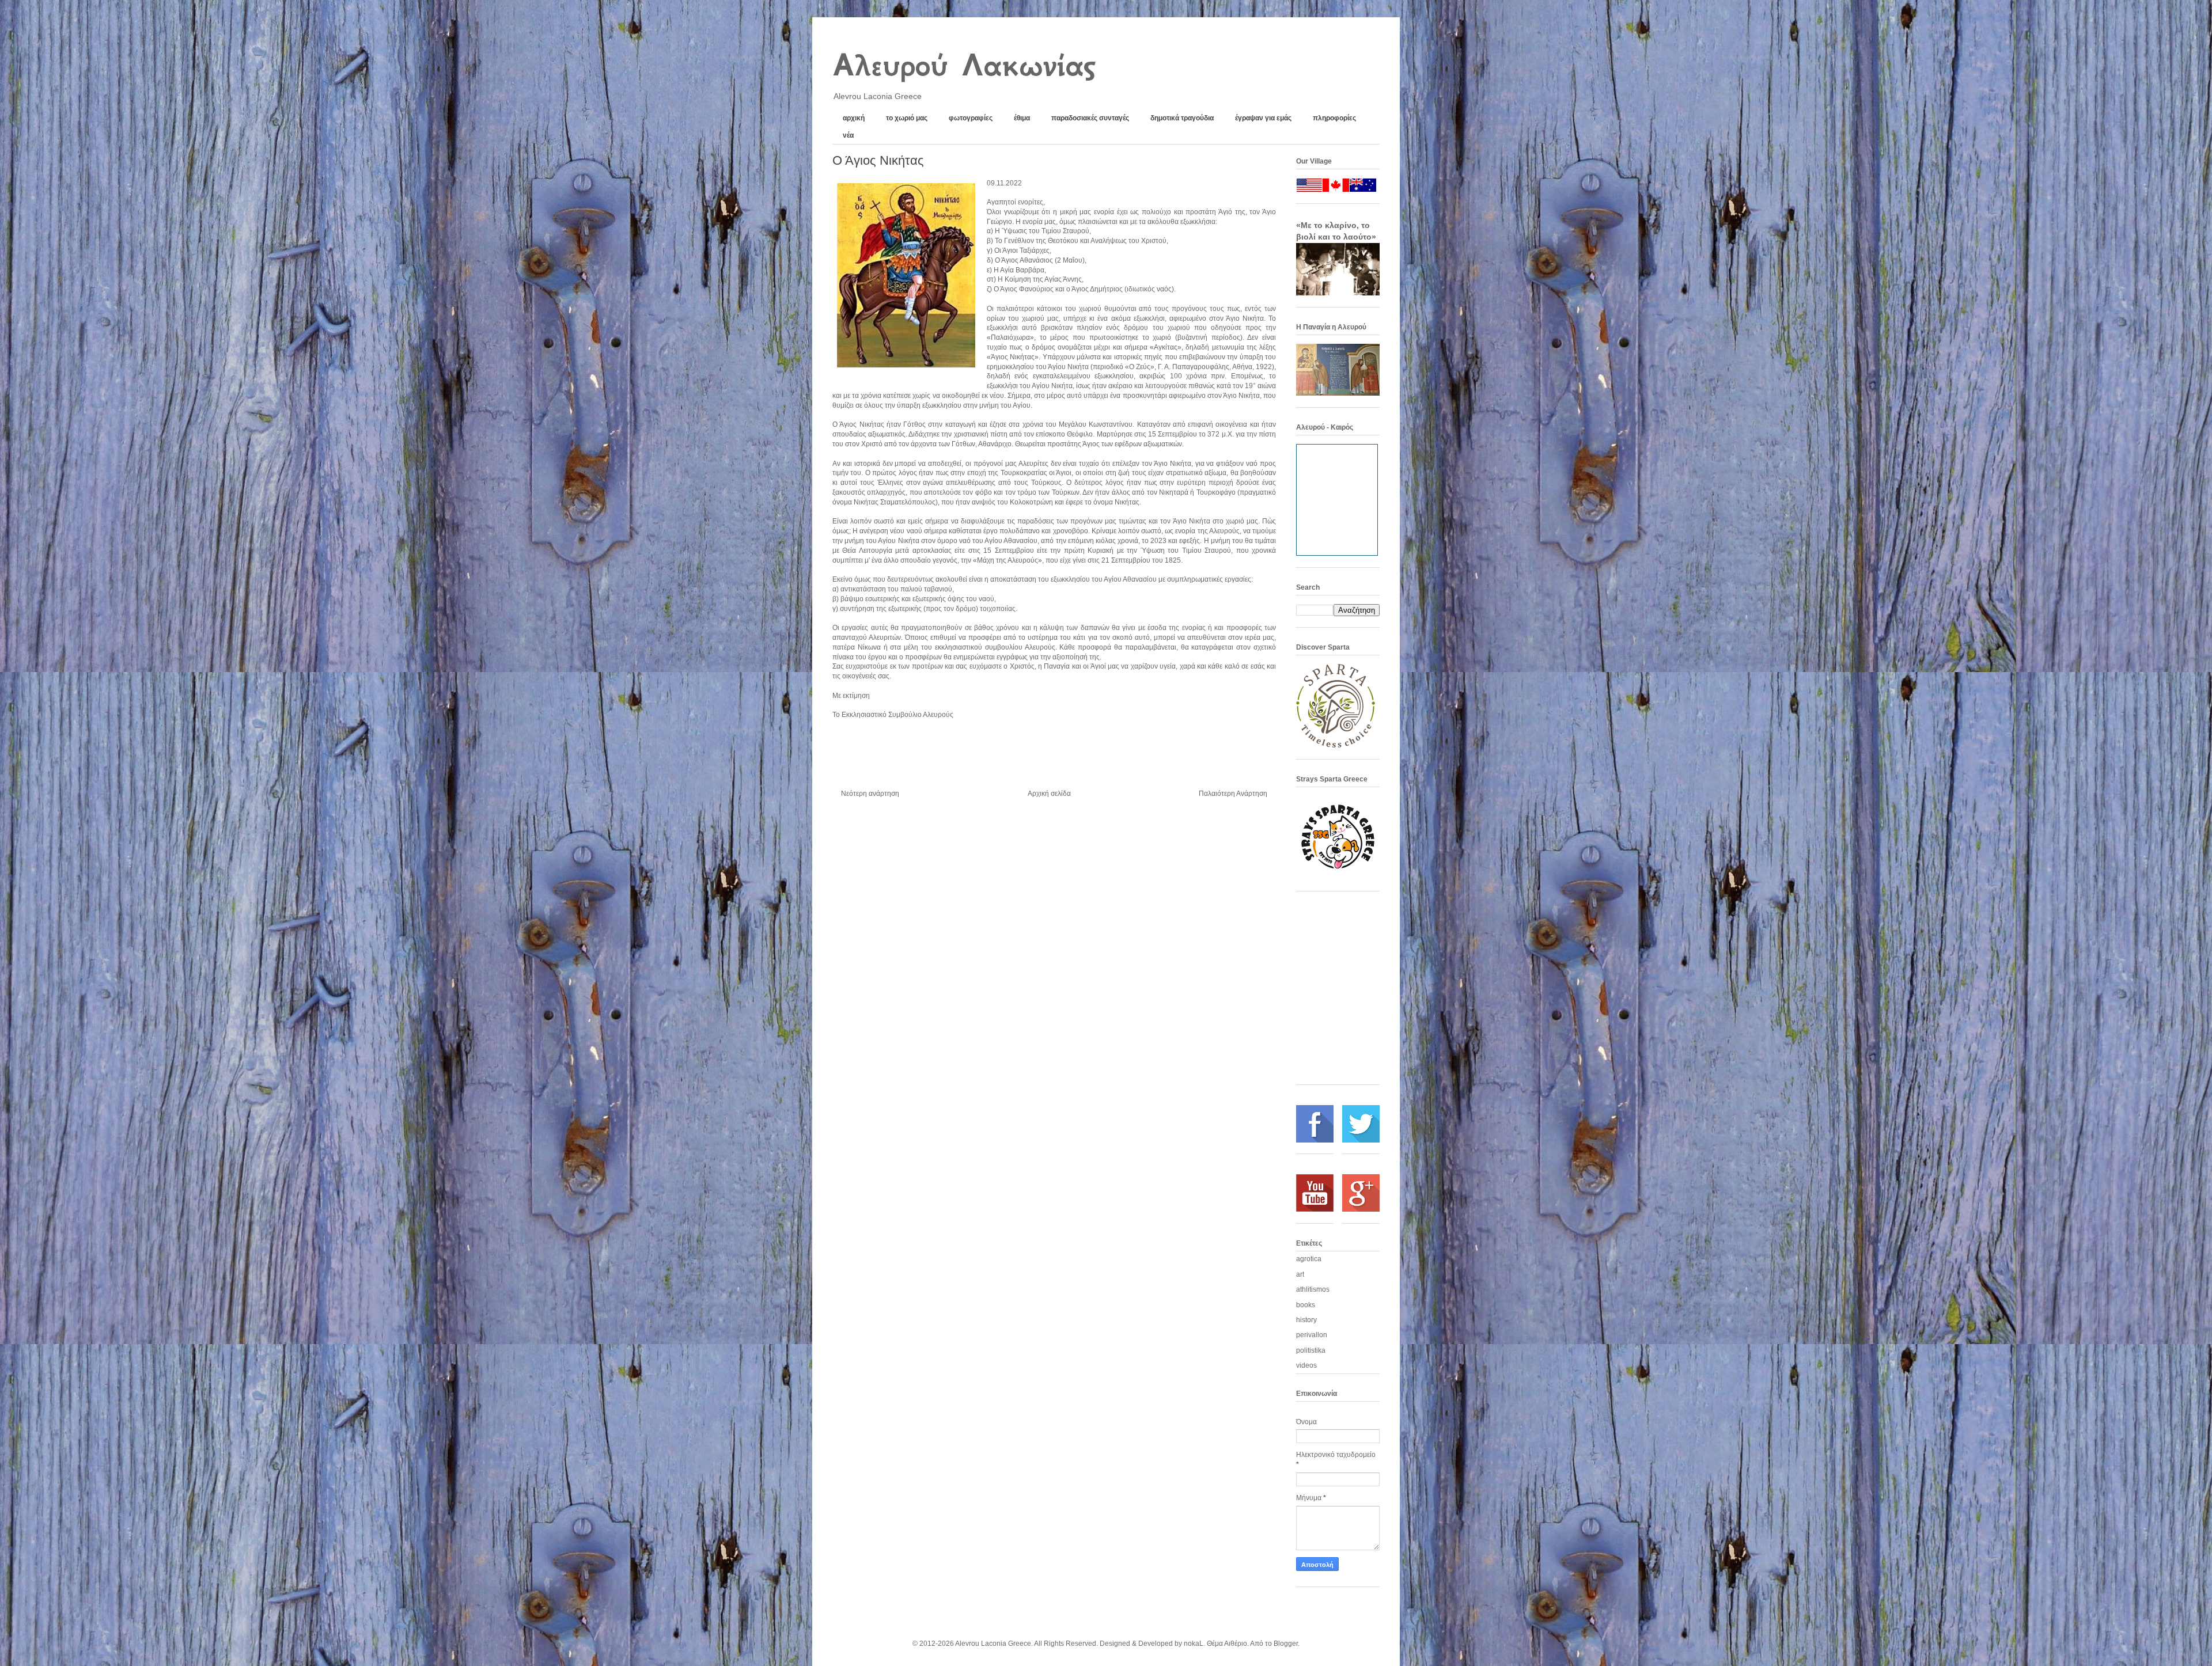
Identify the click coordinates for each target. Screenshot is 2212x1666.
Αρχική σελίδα (1049, 794)
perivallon (1312, 1335)
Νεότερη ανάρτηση (870, 794)
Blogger (1286, 1644)
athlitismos (1313, 1289)
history (1306, 1320)
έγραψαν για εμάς (1263, 118)
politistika (1311, 1350)
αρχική (854, 118)
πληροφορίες (1334, 118)
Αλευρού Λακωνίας (963, 65)
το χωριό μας (907, 118)
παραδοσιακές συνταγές (1090, 118)
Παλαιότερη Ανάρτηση (1233, 794)
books (1306, 1305)
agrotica (1309, 1259)
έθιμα (1022, 118)
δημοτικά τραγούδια (1182, 118)
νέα (848, 135)
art (1300, 1274)
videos (1306, 1365)
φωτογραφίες (971, 118)
